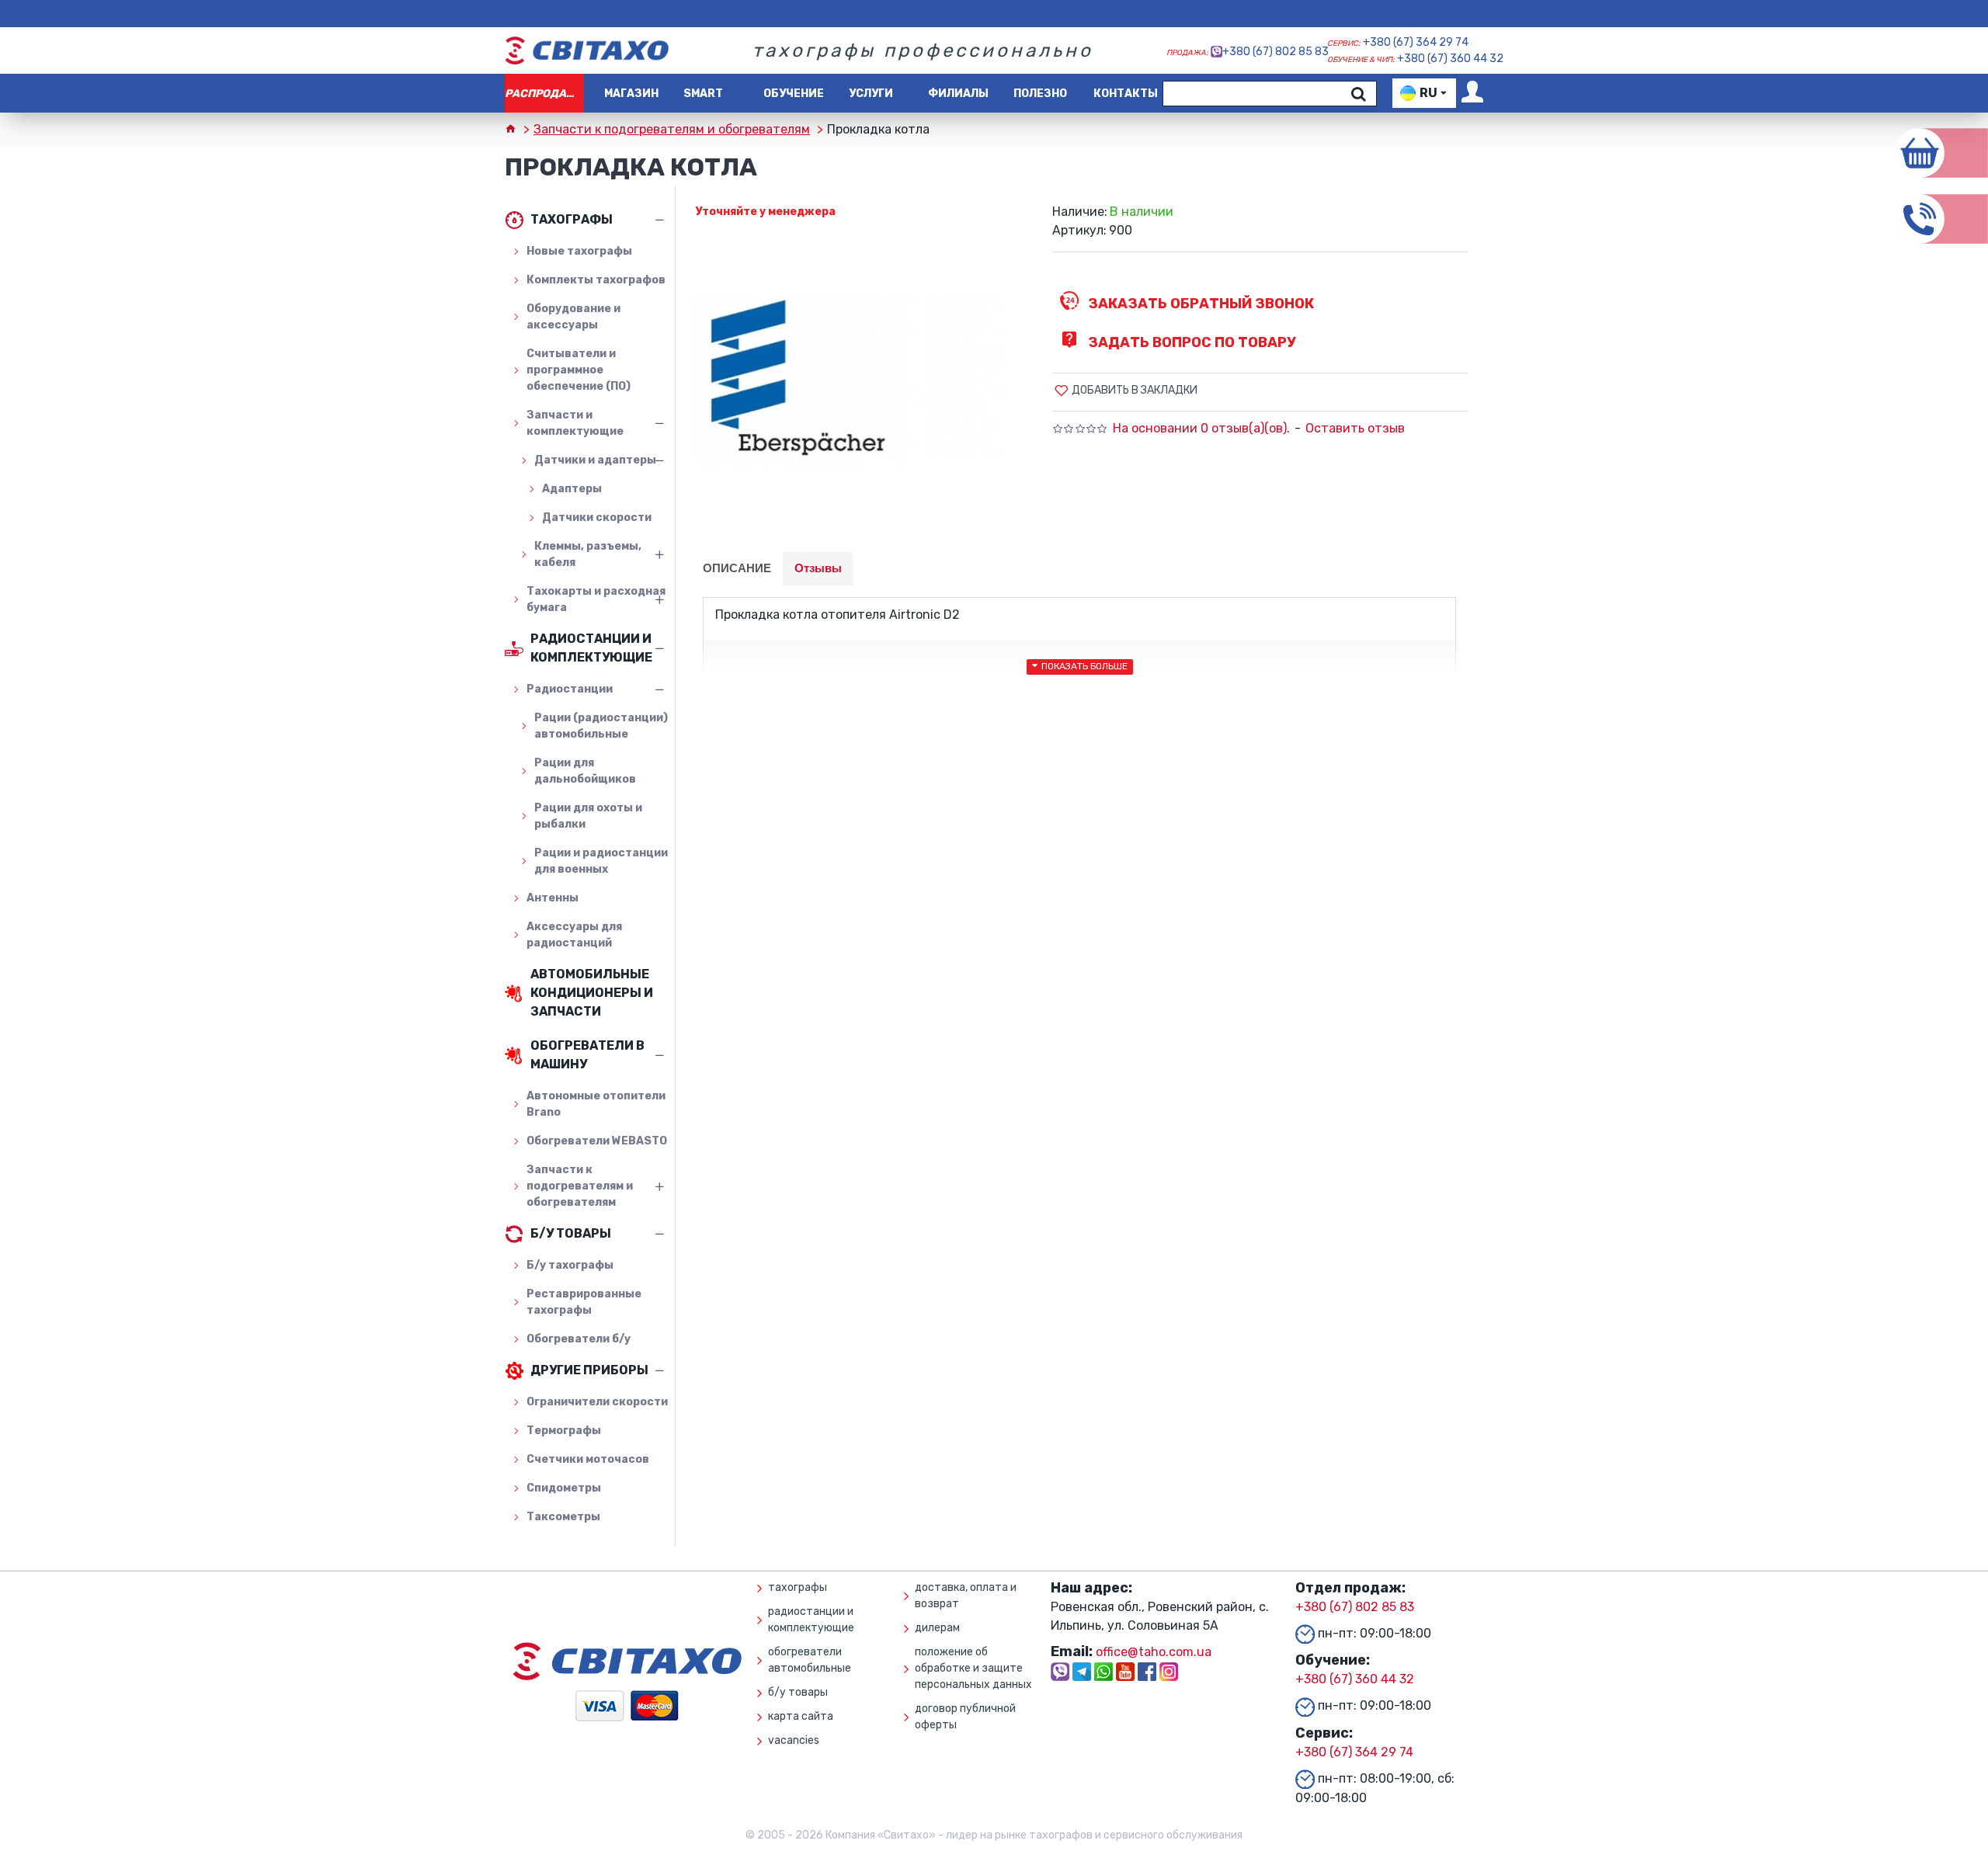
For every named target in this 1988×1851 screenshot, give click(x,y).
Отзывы (818, 568)
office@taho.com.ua (1154, 1652)
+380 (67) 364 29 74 (1416, 42)
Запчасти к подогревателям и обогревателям (672, 129)
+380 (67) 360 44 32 (1450, 59)
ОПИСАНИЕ (737, 568)
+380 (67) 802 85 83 (1276, 52)
